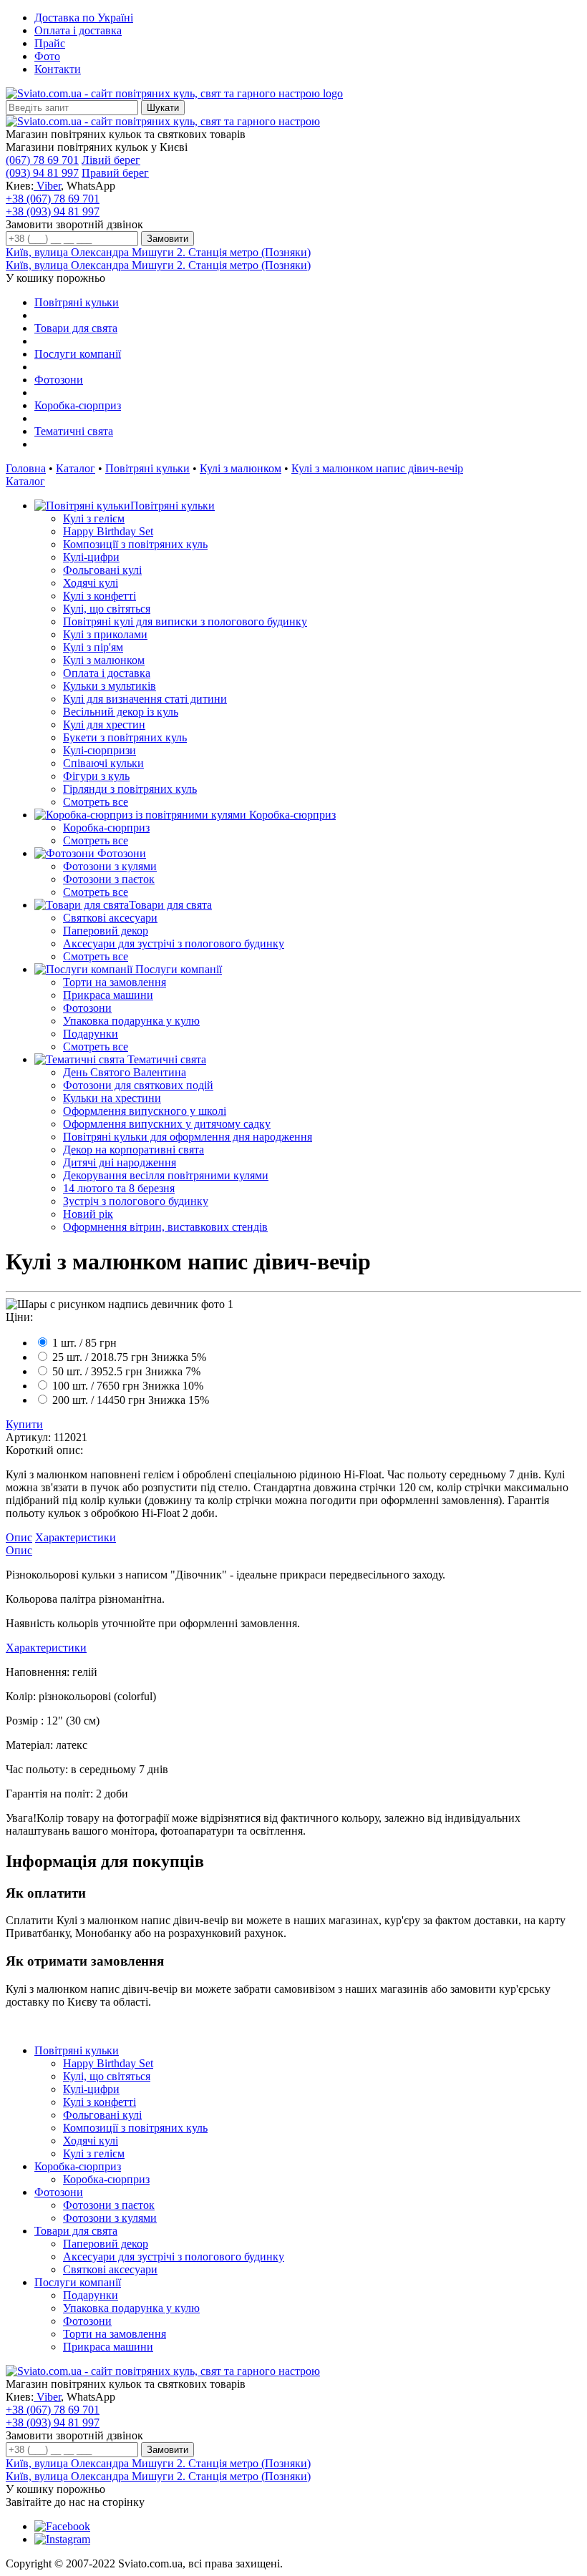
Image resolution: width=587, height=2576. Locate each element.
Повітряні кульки (77, 302)
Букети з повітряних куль (125, 737)
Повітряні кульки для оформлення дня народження (188, 1137)
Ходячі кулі (91, 583)
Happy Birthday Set (108, 531)
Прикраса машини (108, 995)
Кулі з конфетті (100, 596)
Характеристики (76, 1537)
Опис (19, 1537)
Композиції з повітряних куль (135, 544)
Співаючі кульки (103, 763)
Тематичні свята (74, 431)
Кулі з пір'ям (93, 647)
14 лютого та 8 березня (119, 1188)
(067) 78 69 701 (42, 160)
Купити (24, 1424)
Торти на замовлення (115, 982)
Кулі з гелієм (94, 518)
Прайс (50, 43)
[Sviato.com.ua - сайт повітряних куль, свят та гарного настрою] (163, 121)
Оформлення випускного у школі (145, 1111)
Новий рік (88, 1214)
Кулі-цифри (91, 557)
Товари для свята (76, 328)
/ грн (84, 1343)
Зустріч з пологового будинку (136, 1201)
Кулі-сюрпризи (100, 750)
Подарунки (91, 1034)
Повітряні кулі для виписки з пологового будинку (185, 621)
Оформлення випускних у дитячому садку (167, 1124)
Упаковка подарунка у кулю (131, 1021)
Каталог (76, 468)
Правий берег (115, 173)
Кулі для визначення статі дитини (145, 699)
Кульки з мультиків (110, 686)
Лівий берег (111, 160)
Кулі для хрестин (104, 724)
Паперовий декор (106, 931)
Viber (47, 186)
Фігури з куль (96, 776)
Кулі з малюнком (241, 468)
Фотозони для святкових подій (138, 1085)
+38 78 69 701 (53, 199)
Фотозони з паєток (109, 879)
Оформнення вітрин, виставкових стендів (165, 1227)
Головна (26, 468)
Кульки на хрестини (112, 1098)
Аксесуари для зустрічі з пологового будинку (174, 943)
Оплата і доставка (78, 30)
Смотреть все (96, 802)
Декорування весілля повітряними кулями (166, 1175)
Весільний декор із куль (121, 712)
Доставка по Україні (84, 18)
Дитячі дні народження (120, 1162)
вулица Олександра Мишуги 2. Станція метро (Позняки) (158, 252)
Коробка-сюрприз (78, 405)
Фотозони (59, 380)
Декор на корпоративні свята (134, 1150)
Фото (47, 56)
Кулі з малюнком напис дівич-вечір (377, 468)
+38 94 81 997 (53, 211)
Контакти (58, 69)
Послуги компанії (78, 354)
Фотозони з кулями (110, 866)
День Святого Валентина (125, 1072)
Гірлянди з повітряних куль (130, 789)
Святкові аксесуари (110, 918)
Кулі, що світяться (107, 609)
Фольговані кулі (102, 570)
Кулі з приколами (105, 634)
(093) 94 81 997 (42, 173)
